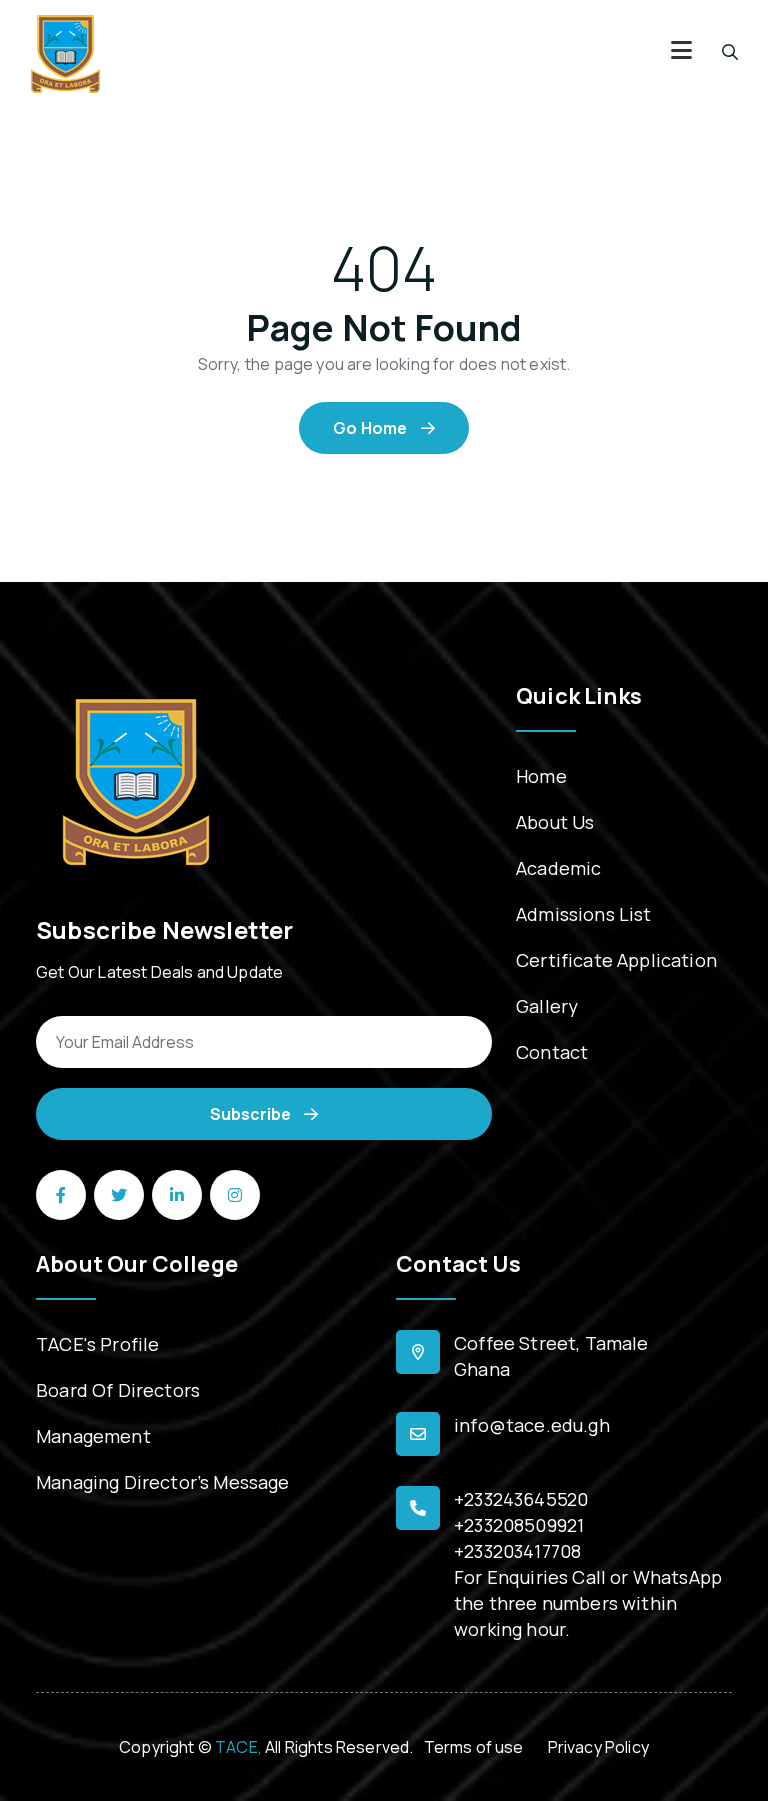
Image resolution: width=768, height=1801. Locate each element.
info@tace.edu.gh (532, 1425)
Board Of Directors (118, 1390)
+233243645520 (521, 1499)
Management (93, 1436)
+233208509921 (519, 1525)
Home (541, 776)
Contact (552, 1052)
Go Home (371, 428)
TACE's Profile (97, 1344)
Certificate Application (616, 960)
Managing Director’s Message (163, 1482)
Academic (558, 868)
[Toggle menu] (681, 52)
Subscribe (252, 1114)
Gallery (547, 1006)
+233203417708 (517, 1551)
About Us (555, 822)
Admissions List (584, 914)
